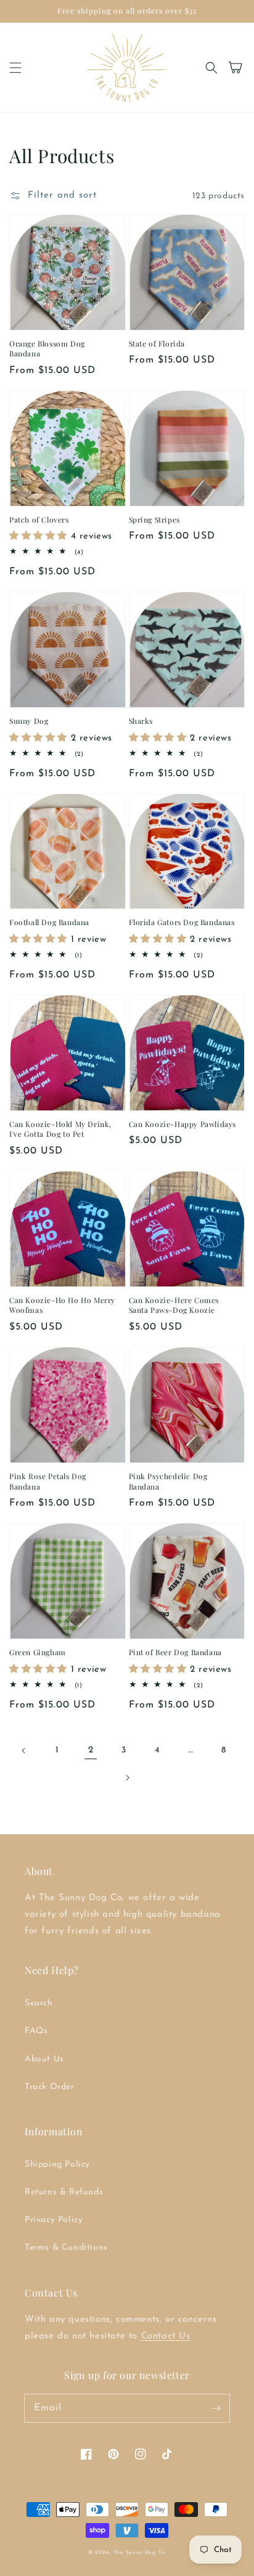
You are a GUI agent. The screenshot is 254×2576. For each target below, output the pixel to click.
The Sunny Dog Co (140, 2553)
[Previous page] (24, 1751)
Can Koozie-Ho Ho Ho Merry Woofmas (62, 1305)
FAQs (36, 2031)
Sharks (141, 721)
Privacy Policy (54, 2220)
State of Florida (157, 343)
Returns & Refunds (64, 2192)
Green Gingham (38, 1652)
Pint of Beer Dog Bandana (175, 1652)
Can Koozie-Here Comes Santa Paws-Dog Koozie (174, 1305)
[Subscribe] (216, 2408)
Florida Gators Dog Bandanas (182, 922)
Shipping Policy (57, 2165)
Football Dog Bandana (49, 922)
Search (39, 2003)
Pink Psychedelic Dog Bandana (168, 1481)
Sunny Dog (29, 721)
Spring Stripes (154, 520)
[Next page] (127, 1778)
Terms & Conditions (66, 2248)
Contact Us (166, 2336)
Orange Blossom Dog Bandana (47, 349)
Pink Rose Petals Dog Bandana (48, 1481)
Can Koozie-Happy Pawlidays (183, 1124)
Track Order (50, 2087)
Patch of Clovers (39, 520)
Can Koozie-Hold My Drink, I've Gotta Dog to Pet (60, 1129)
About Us (44, 2059)
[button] (15, 68)
